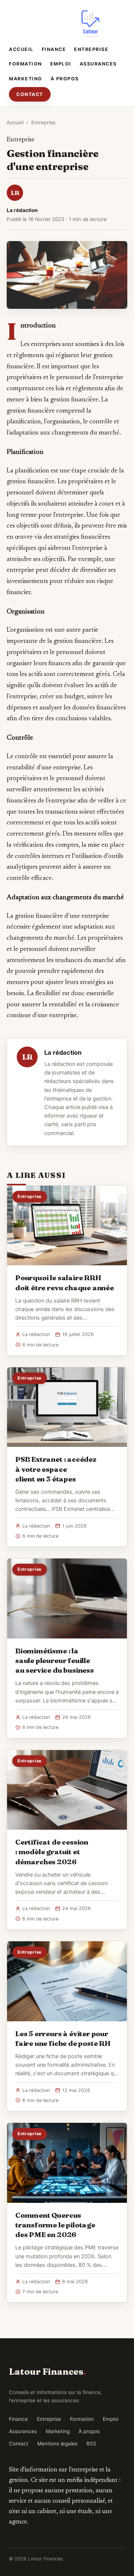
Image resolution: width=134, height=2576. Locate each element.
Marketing (26, 79)
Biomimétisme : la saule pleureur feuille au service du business (55, 1660)
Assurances (98, 64)
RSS (91, 2444)
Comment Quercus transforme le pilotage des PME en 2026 (55, 2225)
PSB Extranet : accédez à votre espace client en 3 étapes (56, 1469)
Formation (25, 64)
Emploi (61, 64)
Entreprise (91, 49)
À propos (65, 79)
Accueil (21, 49)
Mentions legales (57, 2444)
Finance (54, 49)
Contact (30, 94)
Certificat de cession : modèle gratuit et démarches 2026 (52, 1852)
